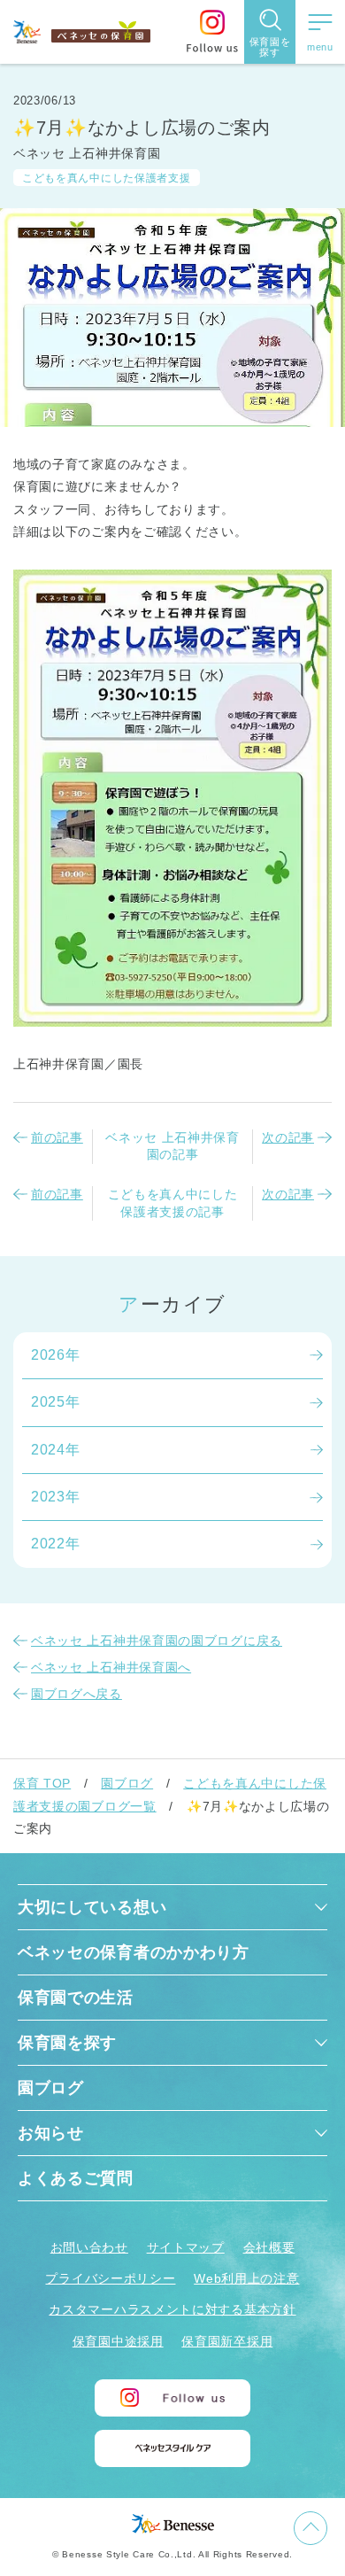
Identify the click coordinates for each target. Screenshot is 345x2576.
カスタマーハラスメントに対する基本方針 (172, 2309)
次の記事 (288, 1137)
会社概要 (269, 2247)
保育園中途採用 (118, 2341)
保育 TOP (42, 1783)
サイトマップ (186, 2247)
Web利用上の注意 (246, 2278)
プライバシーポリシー (110, 2278)
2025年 (56, 1402)
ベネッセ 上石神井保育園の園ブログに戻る (157, 1641)
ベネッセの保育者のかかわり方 (134, 1952)
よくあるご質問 (76, 2178)
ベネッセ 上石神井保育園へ (111, 1667)
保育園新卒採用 (227, 2341)
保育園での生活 (76, 1998)
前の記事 (57, 1137)
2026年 (56, 1355)
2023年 (56, 1497)
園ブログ (127, 1783)
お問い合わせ (89, 2247)
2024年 (56, 1450)
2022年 (56, 1544)
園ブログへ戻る (77, 1694)
